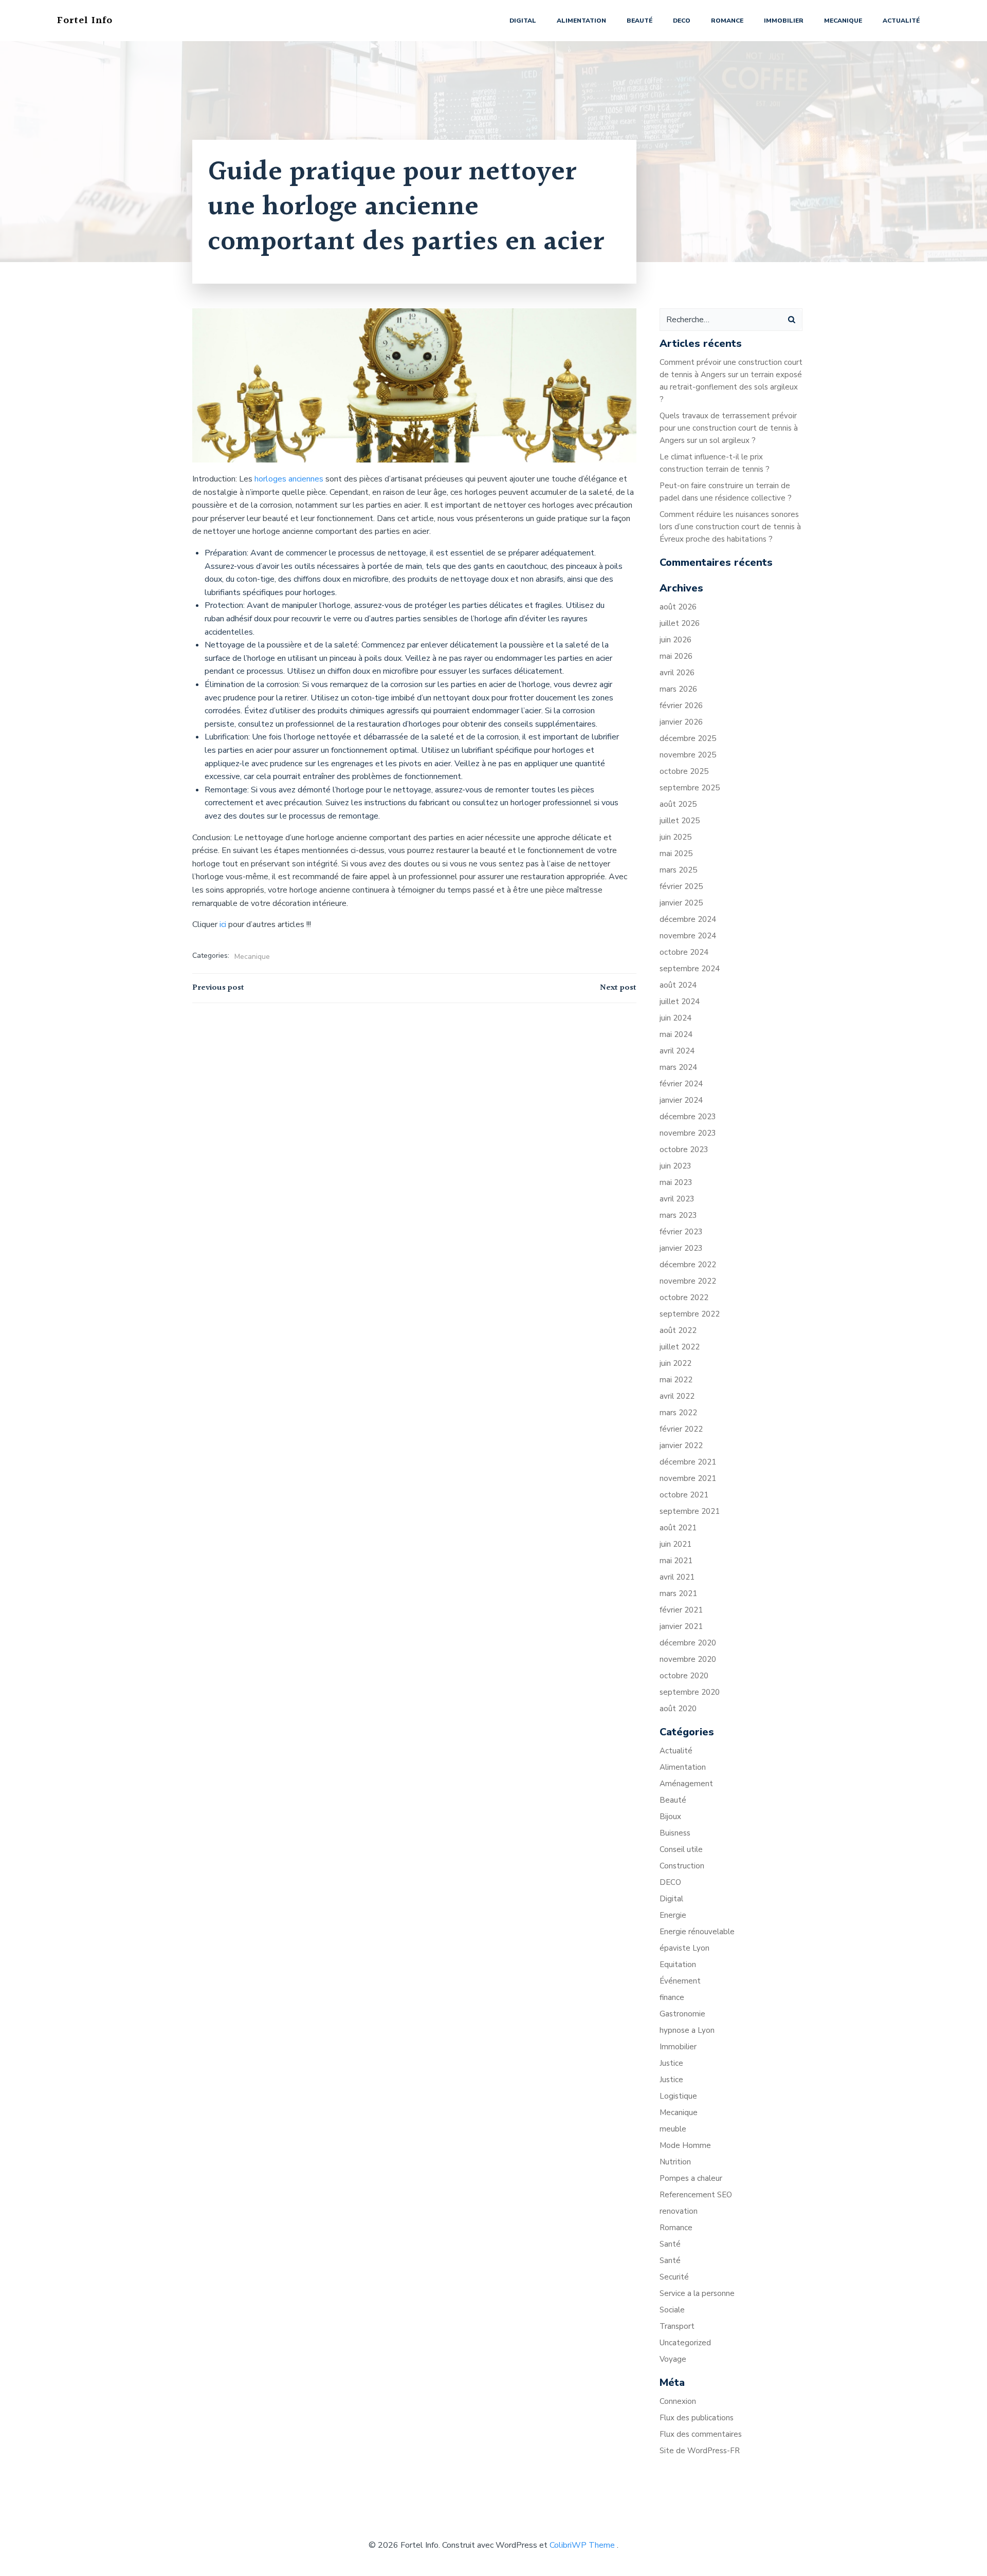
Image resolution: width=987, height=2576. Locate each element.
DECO (682, 21)
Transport (677, 2326)
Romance (727, 21)
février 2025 (681, 886)
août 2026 (678, 607)
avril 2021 (677, 1577)
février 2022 (681, 1429)
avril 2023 (677, 1199)
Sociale (672, 2310)
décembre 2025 (688, 738)
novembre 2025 (688, 755)
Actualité (901, 21)
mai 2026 (676, 656)
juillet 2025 (680, 821)
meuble (673, 2129)
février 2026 (681, 706)
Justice (671, 2063)
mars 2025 (678, 870)
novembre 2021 (688, 1478)
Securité (674, 2277)
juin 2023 (675, 1166)
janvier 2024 (681, 1100)
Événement (680, 1981)
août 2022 (678, 1330)
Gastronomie (682, 2014)
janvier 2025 (681, 903)
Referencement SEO (696, 2195)
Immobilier (784, 21)
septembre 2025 (690, 788)
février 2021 (681, 1610)
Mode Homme (685, 2145)
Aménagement (686, 1784)
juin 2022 (675, 1363)
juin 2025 (675, 837)
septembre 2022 (690, 1314)
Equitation (678, 1965)
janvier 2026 (681, 722)
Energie (673, 1915)
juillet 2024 (680, 1002)
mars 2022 (678, 1413)
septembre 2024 (690, 969)
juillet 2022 (680, 1347)
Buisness (675, 1833)
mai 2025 (676, 854)
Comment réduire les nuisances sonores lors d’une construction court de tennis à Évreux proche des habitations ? (730, 527)
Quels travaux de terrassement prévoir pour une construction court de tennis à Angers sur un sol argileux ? (729, 428)
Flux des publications (697, 2418)
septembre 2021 (690, 1511)
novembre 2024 (688, 936)
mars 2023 (678, 1215)
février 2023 (681, 1232)
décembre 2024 (688, 919)
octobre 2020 (684, 1676)
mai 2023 (676, 1182)
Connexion (678, 2401)
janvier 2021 (681, 1626)
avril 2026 (677, 673)
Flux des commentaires (701, 2434)
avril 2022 (677, 1396)
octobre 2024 (684, 952)
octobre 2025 (684, 771)
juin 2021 (675, 1544)
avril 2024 (677, 1051)
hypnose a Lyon (687, 2030)
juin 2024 (675, 1018)
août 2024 (678, 985)
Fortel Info (85, 21)
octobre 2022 (684, 1298)
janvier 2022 (681, 1445)
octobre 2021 (684, 1495)
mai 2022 (676, 1380)
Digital (523, 21)
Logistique (678, 2096)
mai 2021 (676, 1561)
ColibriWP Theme (582, 2545)
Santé (670, 2244)
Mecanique (843, 21)
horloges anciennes (289, 479)
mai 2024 (676, 1034)
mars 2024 (678, 1067)
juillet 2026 (680, 623)
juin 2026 (675, 640)
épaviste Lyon (684, 1948)
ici (224, 924)
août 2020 (678, 1709)
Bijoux (670, 1817)
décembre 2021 (688, 1462)
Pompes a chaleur (691, 2178)
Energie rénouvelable (697, 1932)
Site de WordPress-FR (700, 2451)
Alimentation (581, 21)
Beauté (639, 21)
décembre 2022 (688, 1265)
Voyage (673, 2359)
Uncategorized (685, 2343)
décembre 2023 (688, 1117)
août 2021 (678, 1528)
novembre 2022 (688, 1281)
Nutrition (675, 2162)
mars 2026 (678, 689)
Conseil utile (681, 1849)
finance (672, 1997)
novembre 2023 (688, 1133)
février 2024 (681, 1084)
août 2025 (678, 804)
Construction (682, 1866)
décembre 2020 (688, 1643)
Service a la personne (697, 2293)
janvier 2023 (681, 1248)
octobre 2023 (684, 1150)
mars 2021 (678, 1593)
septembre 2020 (690, 1692)
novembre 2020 (688, 1659)
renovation (679, 2211)
